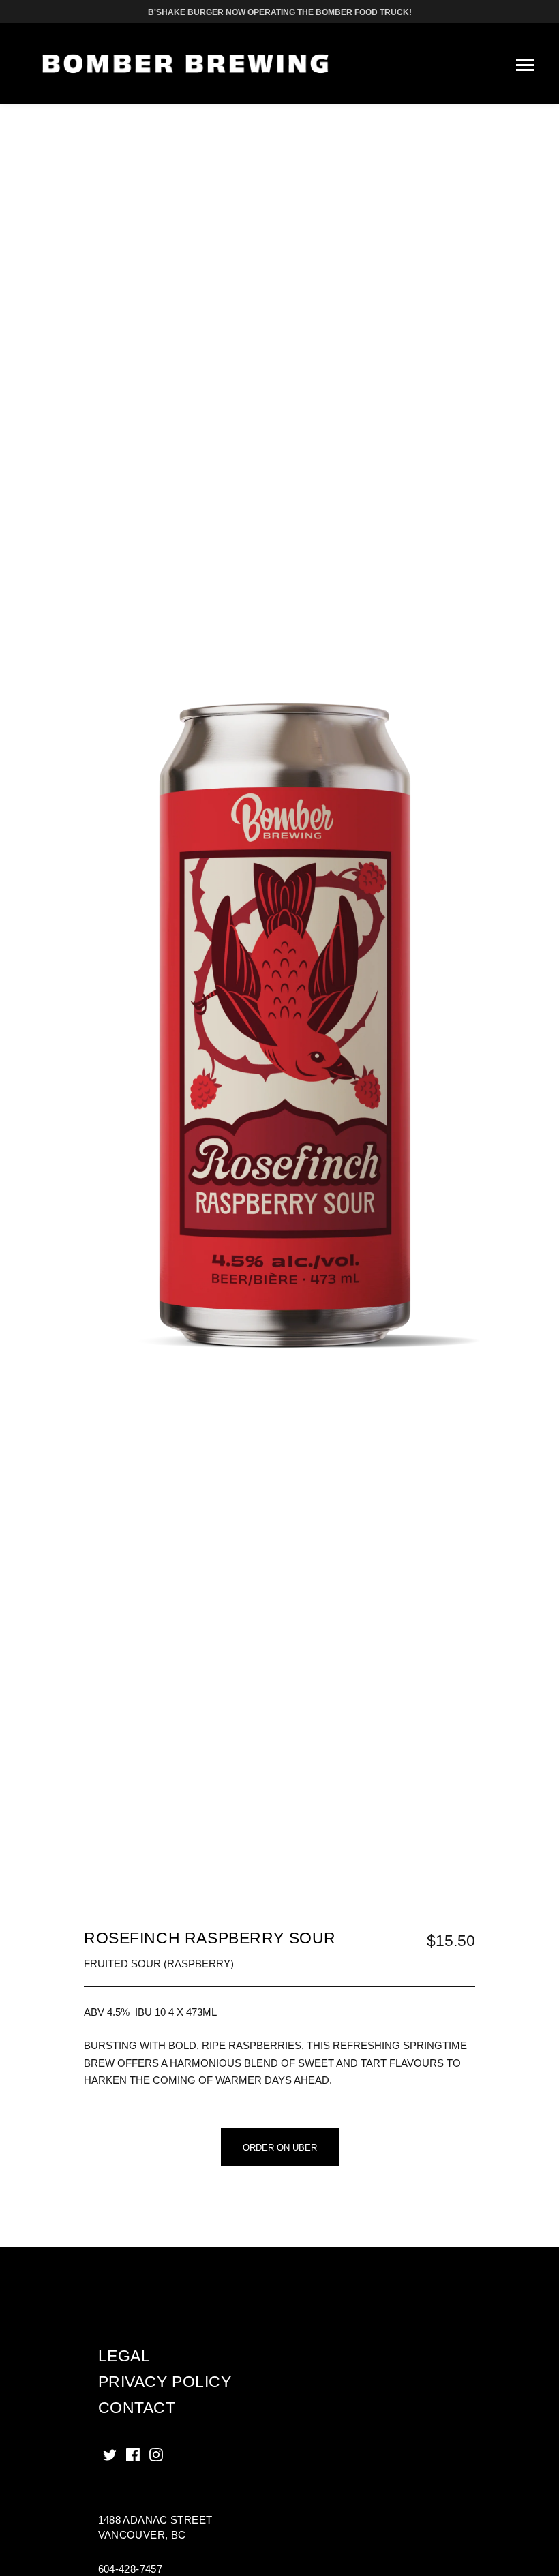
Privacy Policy (165, 2382)
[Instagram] (156, 2455)
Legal (124, 2356)
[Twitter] (110, 2455)
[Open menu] (525, 65)
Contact (137, 2408)
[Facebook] (133, 2455)
